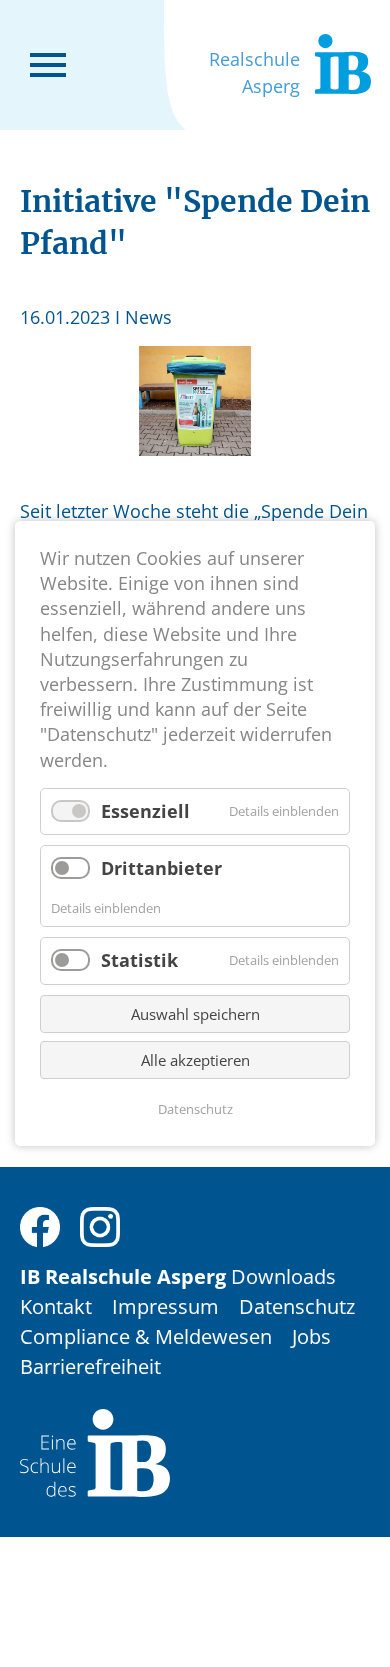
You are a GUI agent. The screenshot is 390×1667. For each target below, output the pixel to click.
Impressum (165, 1306)
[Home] (95, 1451)
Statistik (139, 961)
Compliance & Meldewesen (146, 1336)
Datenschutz (297, 1306)
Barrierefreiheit (90, 1366)
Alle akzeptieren (195, 1060)
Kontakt (56, 1306)
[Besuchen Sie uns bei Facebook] (40, 1224)
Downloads (283, 1276)
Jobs (311, 1336)
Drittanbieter (161, 868)
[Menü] (48, 63)
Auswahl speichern (195, 1014)
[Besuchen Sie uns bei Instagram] (100, 1224)
